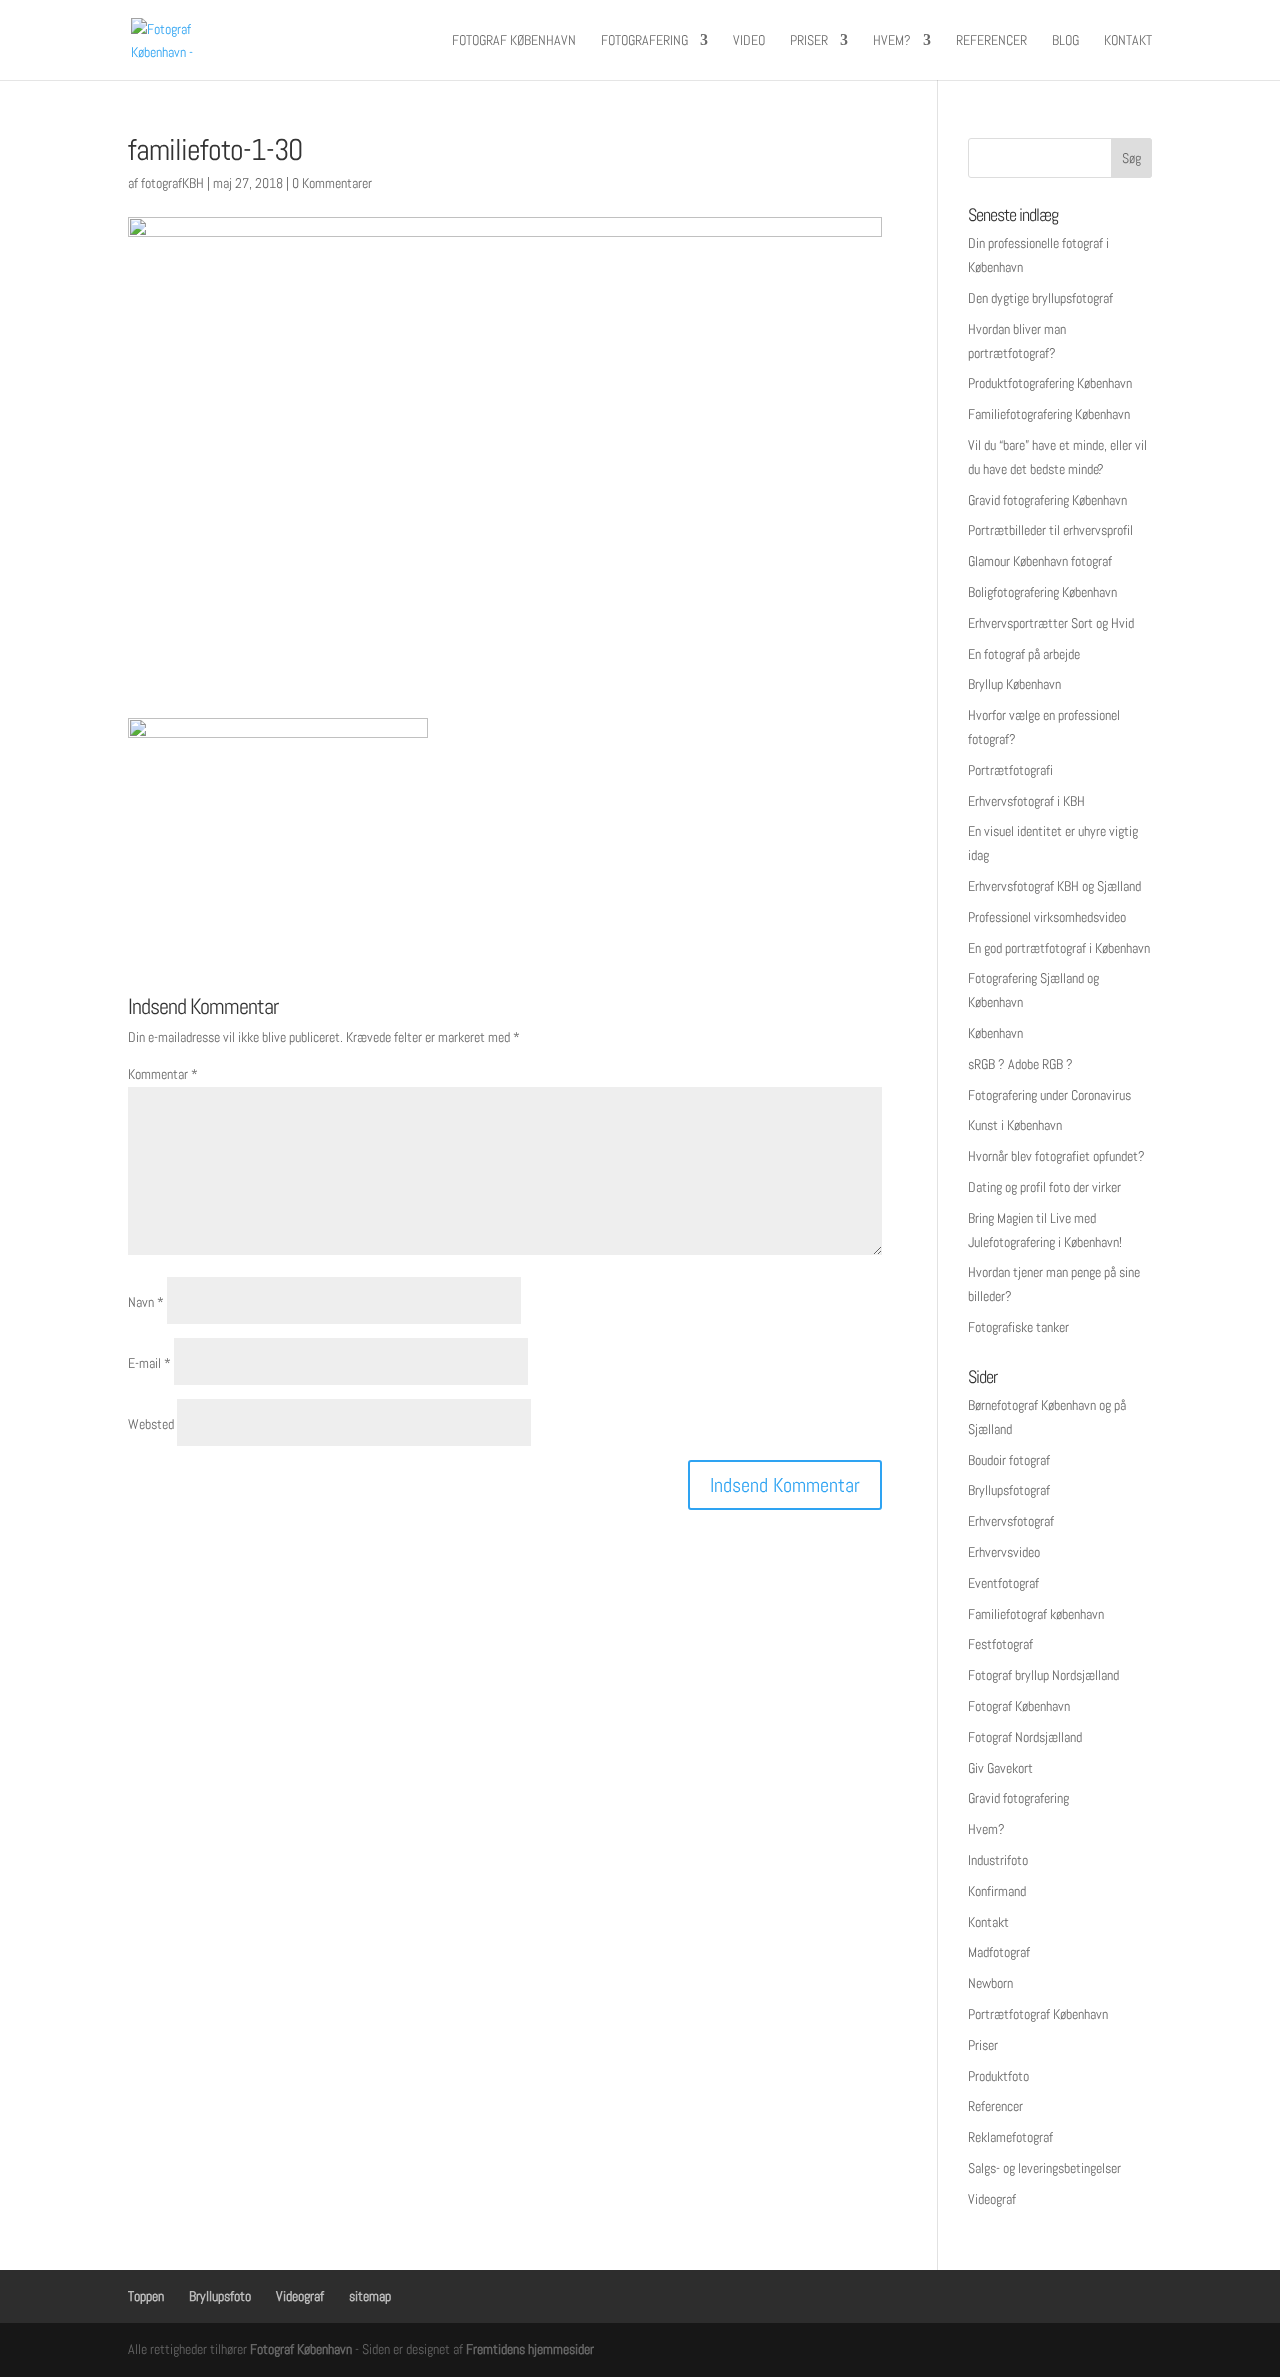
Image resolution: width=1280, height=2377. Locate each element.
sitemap (370, 2296)
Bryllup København (1014, 684)
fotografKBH (172, 183)
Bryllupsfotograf (1009, 1490)
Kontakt (1128, 41)
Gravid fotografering (1018, 1798)
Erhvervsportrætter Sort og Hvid (1051, 623)
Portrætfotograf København (1038, 2014)
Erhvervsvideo (1004, 1552)
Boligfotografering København (1042, 592)
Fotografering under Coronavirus (1049, 1095)
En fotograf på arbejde (1024, 654)
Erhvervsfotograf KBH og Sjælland (1054, 886)
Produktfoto (998, 2076)
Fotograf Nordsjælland (1025, 1737)
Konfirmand (997, 1891)
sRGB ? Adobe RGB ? (1020, 1064)
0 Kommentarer (332, 183)
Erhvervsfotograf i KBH (1026, 801)
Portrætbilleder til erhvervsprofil (1050, 530)
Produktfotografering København (1050, 383)
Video (749, 41)
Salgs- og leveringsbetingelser (1044, 2168)
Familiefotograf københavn (1036, 1614)
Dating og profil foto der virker (1044, 1187)
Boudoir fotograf (1009, 1460)
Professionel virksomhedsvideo (1047, 917)
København (995, 1033)
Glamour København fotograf (1040, 561)
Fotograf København (514, 41)
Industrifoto (998, 1860)
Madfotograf (999, 1952)
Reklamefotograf (1010, 2137)
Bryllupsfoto (220, 2296)
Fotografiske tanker (1018, 1327)
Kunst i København (1015, 1125)
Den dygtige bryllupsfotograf (1040, 298)
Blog (1065, 41)
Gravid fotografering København (1047, 500)
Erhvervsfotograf (1011, 1521)
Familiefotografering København (1049, 414)
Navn (146, 1302)
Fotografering (644, 41)
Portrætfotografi (1010, 770)
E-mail (149, 1363)
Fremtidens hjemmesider (530, 2349)
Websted (151, 1424)
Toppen (146, 2296)
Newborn (990, 1983)
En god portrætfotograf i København (1059, 948)
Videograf (992, 2199)
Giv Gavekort (1000, 1768)
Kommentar (163, 1074)
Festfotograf (1000, 1644)
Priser (809, 41)
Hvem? (892, 41)
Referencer (991, 41)
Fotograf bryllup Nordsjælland (1043, 1675)
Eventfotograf (1003, 1583)
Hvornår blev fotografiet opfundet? (1056, 1156)
